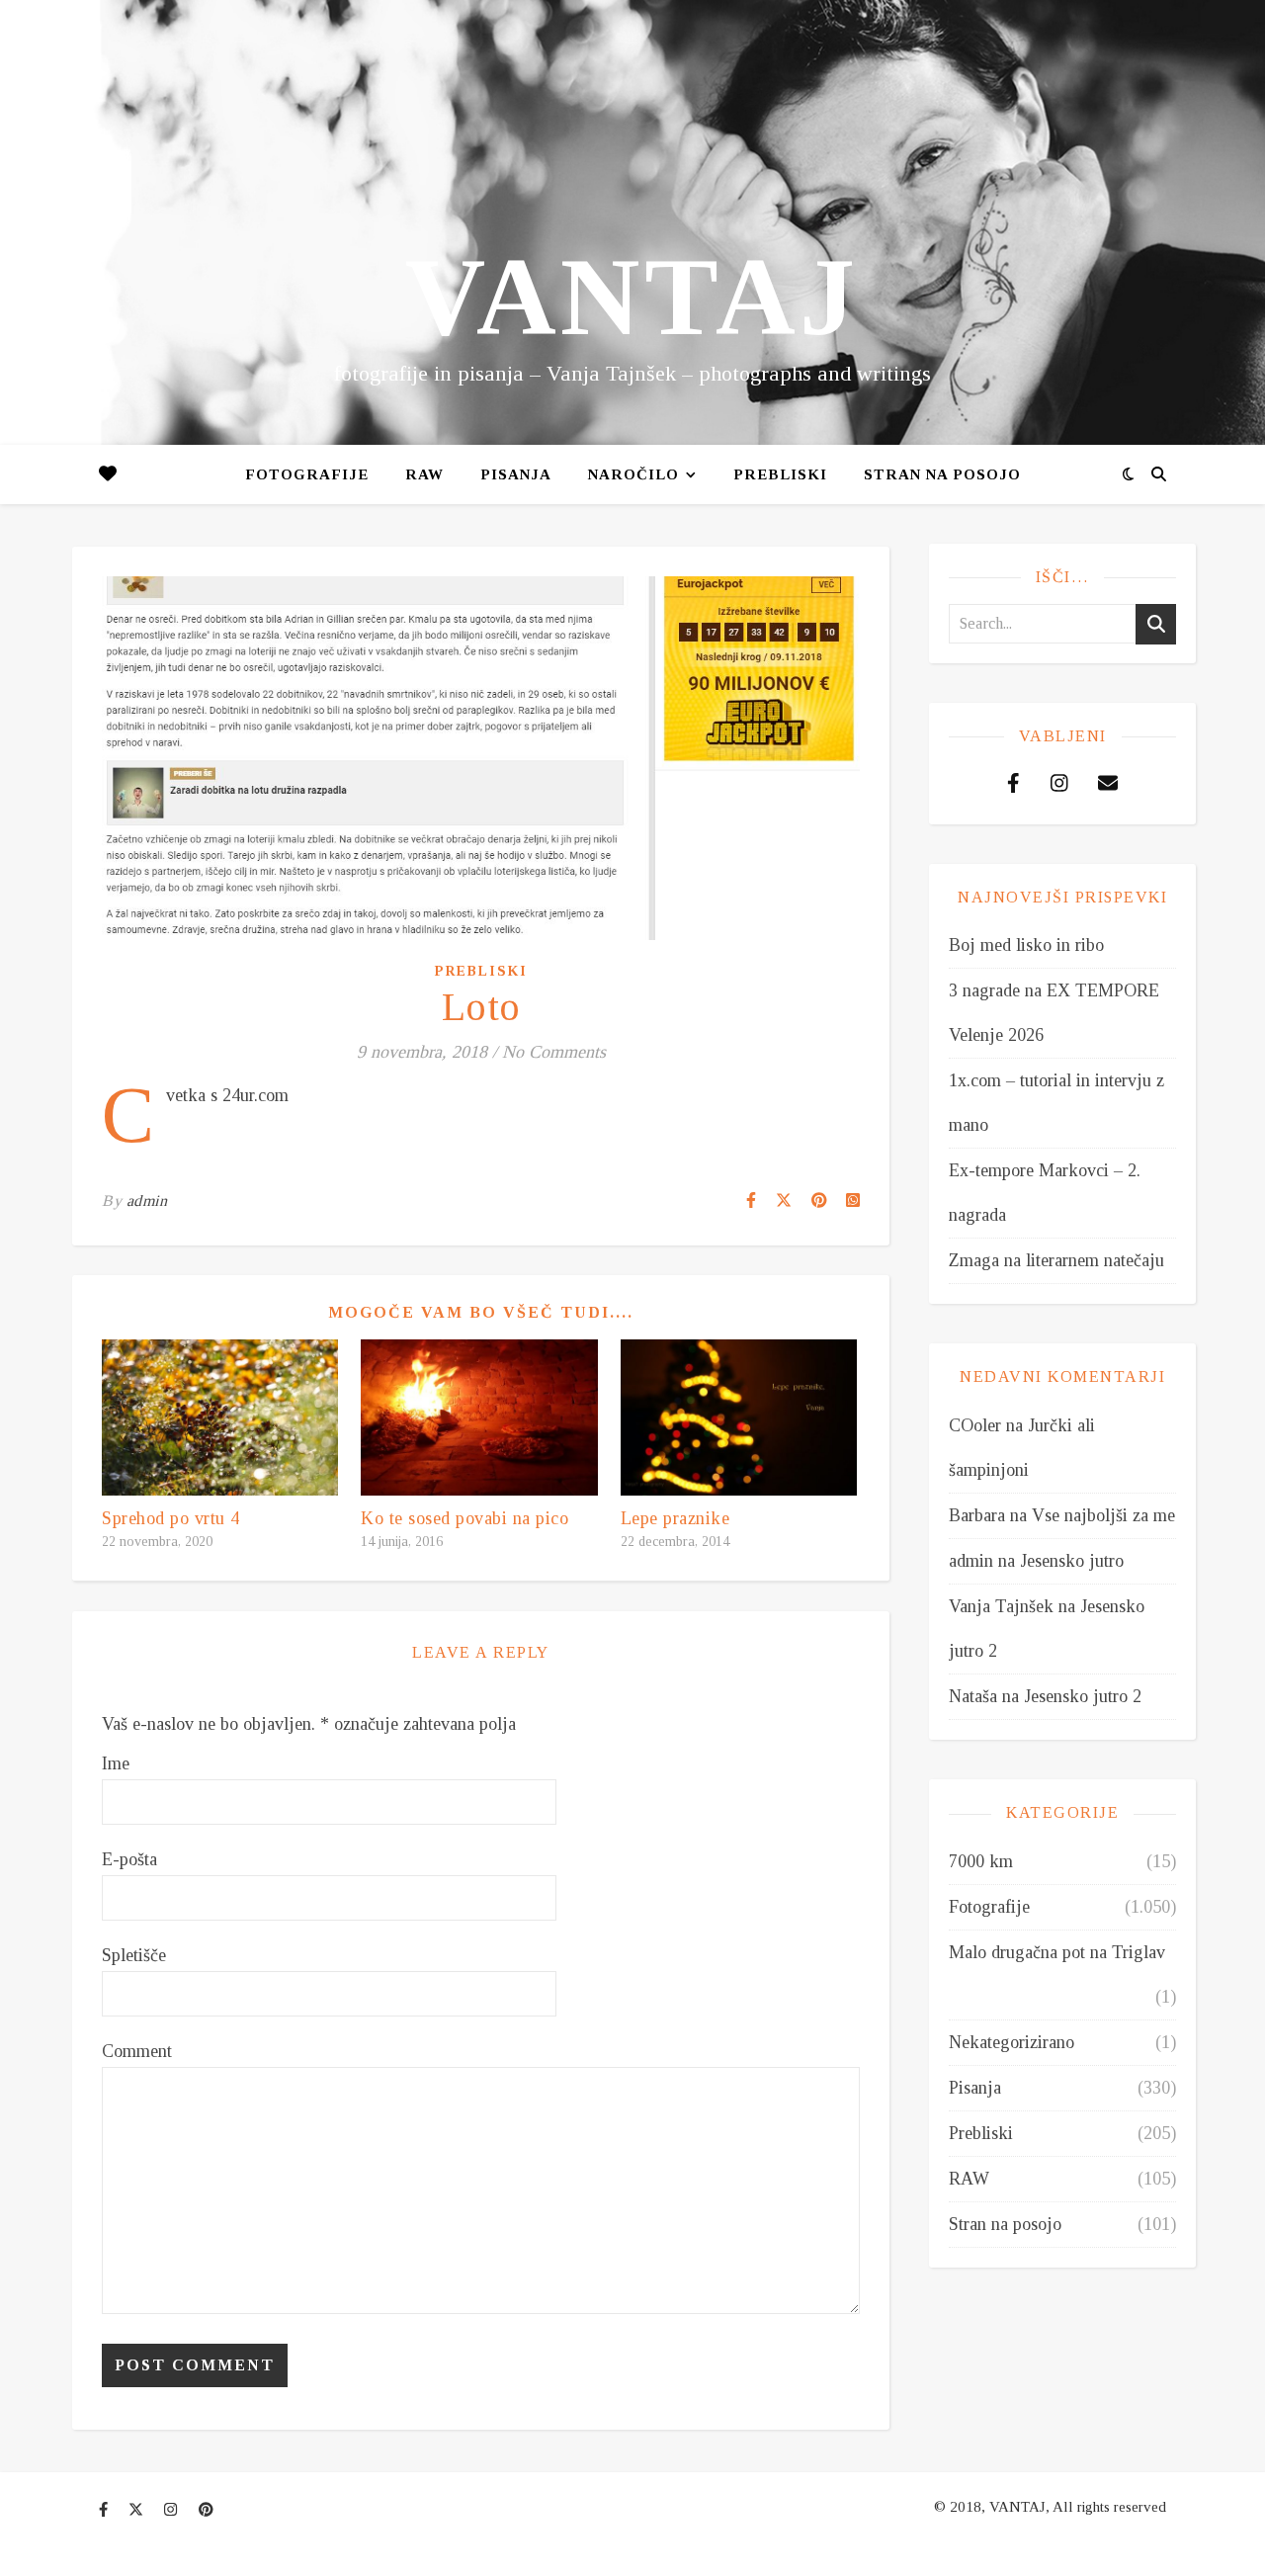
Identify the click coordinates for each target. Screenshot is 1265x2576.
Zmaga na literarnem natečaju (1056, 1260)
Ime (116, 1763)
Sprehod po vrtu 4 (171, 1518)
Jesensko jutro (1072, 1561)
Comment (137, 2051)
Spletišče (134, 1955)
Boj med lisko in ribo (1026, 945)
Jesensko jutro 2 (1083, 1696)
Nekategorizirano (1012, 2042)
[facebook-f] (105, 2510)
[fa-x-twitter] (138, 2510)
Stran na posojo (942, 474)
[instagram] (172, 2510)
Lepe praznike (675, 1518)
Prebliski (780, 474)
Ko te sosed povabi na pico (464, 1518)
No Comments (554, 1052)
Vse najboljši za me (1103, 1515)
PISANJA (516, 474)
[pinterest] (206, 2510)
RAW (424, 474)
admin (147, 1201)
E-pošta (129, 1859)
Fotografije (307, 474)
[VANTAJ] (632, 222)
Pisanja (975, 2088)
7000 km (981, 1861)
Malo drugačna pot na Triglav (1057, 1952)
